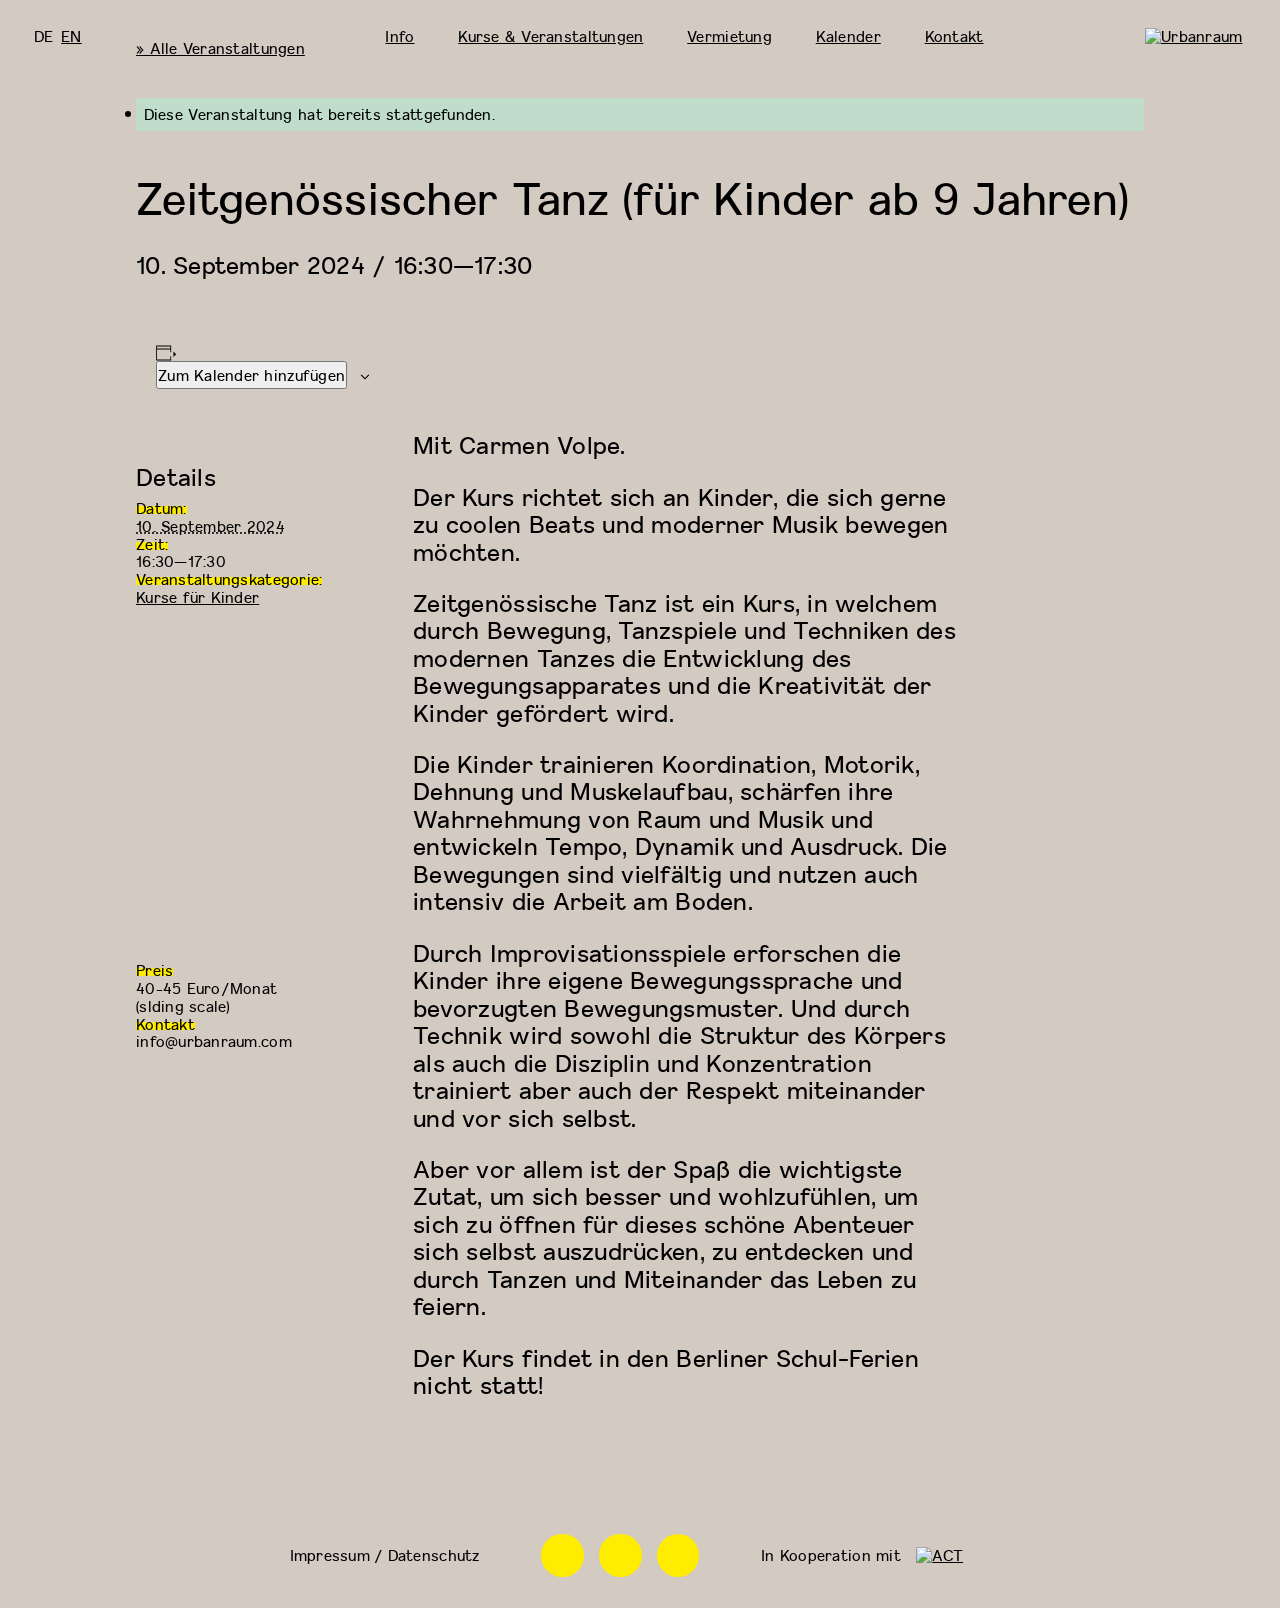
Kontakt (954, 36)
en (71, 36)
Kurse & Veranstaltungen (550, 36)
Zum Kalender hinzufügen (251, 375)
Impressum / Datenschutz (385, 1555)
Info (399, 36)
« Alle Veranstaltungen (220, 48)
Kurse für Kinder (197, 597)
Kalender (848, 36)
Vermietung (729, 36)
